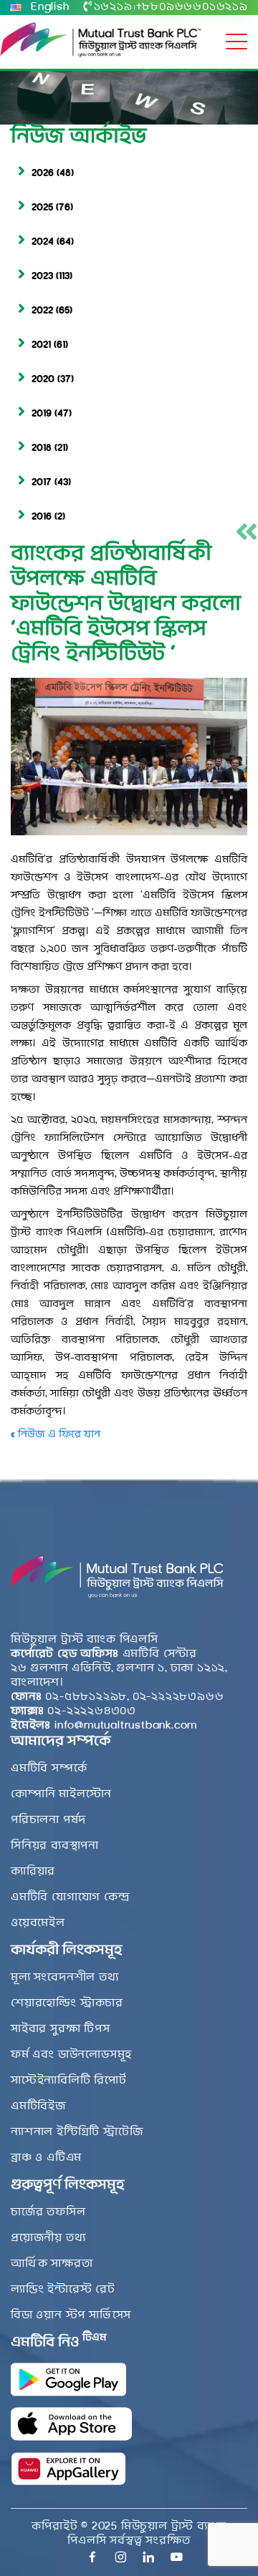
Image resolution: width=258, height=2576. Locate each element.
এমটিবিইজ (38, 2106)
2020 (43, 380)
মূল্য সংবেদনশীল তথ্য (65, 1978)
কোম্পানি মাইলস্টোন (61, 1794)
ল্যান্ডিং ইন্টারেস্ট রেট (63, 2290)
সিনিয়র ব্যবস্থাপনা (55, 1846)
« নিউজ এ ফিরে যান (56, 1435)
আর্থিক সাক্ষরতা (52, 2264)
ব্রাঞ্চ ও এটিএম (46, 2158)
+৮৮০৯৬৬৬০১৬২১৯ (192, 7)
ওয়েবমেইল (38, 1923)
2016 (42, 517)
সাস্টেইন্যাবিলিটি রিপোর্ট (69, 2081)
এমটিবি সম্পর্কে (49, 1769)
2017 (42, 483)
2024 (43, 242)
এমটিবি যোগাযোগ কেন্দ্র (70, 1897)
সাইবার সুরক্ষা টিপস (61, 2029)
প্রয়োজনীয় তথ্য (48, 2238)
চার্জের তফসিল (48, 2212)
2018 (42, 448)
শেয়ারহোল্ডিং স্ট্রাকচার (67, 2003)
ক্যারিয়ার (33, 1872)
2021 (41, 345)
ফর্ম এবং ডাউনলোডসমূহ (71, 2055)
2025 (42, 208)
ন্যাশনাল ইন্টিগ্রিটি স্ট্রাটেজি (77, 2132)
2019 (42, 414)
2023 (42, 277)
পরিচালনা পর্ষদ (48, 1820)
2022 (42, 311)
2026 (43, 174)
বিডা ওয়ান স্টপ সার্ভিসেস (71, 2315)
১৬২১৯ (113, 7)
